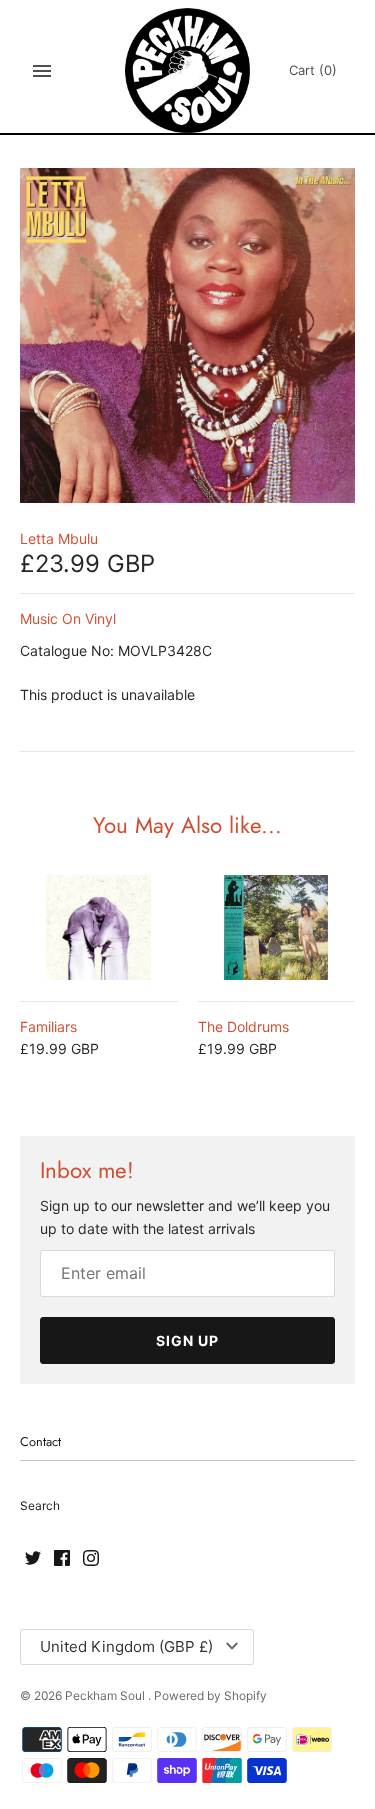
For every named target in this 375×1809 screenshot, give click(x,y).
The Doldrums (243, 1026)
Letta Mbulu (59, 538)
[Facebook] (62, 1559)
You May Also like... (187, 825)
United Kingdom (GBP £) (126, 1646)
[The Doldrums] (277, 927)
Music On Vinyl (68, 618)
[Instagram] (91, 1559)
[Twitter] (33, 1559)
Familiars (48, 1026)
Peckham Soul (106, 1695)
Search (40, 1505)
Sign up (187, 1340)
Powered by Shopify (210, 1695)
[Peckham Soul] (187, 70)
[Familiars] (99, 927)
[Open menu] (42, 71)
